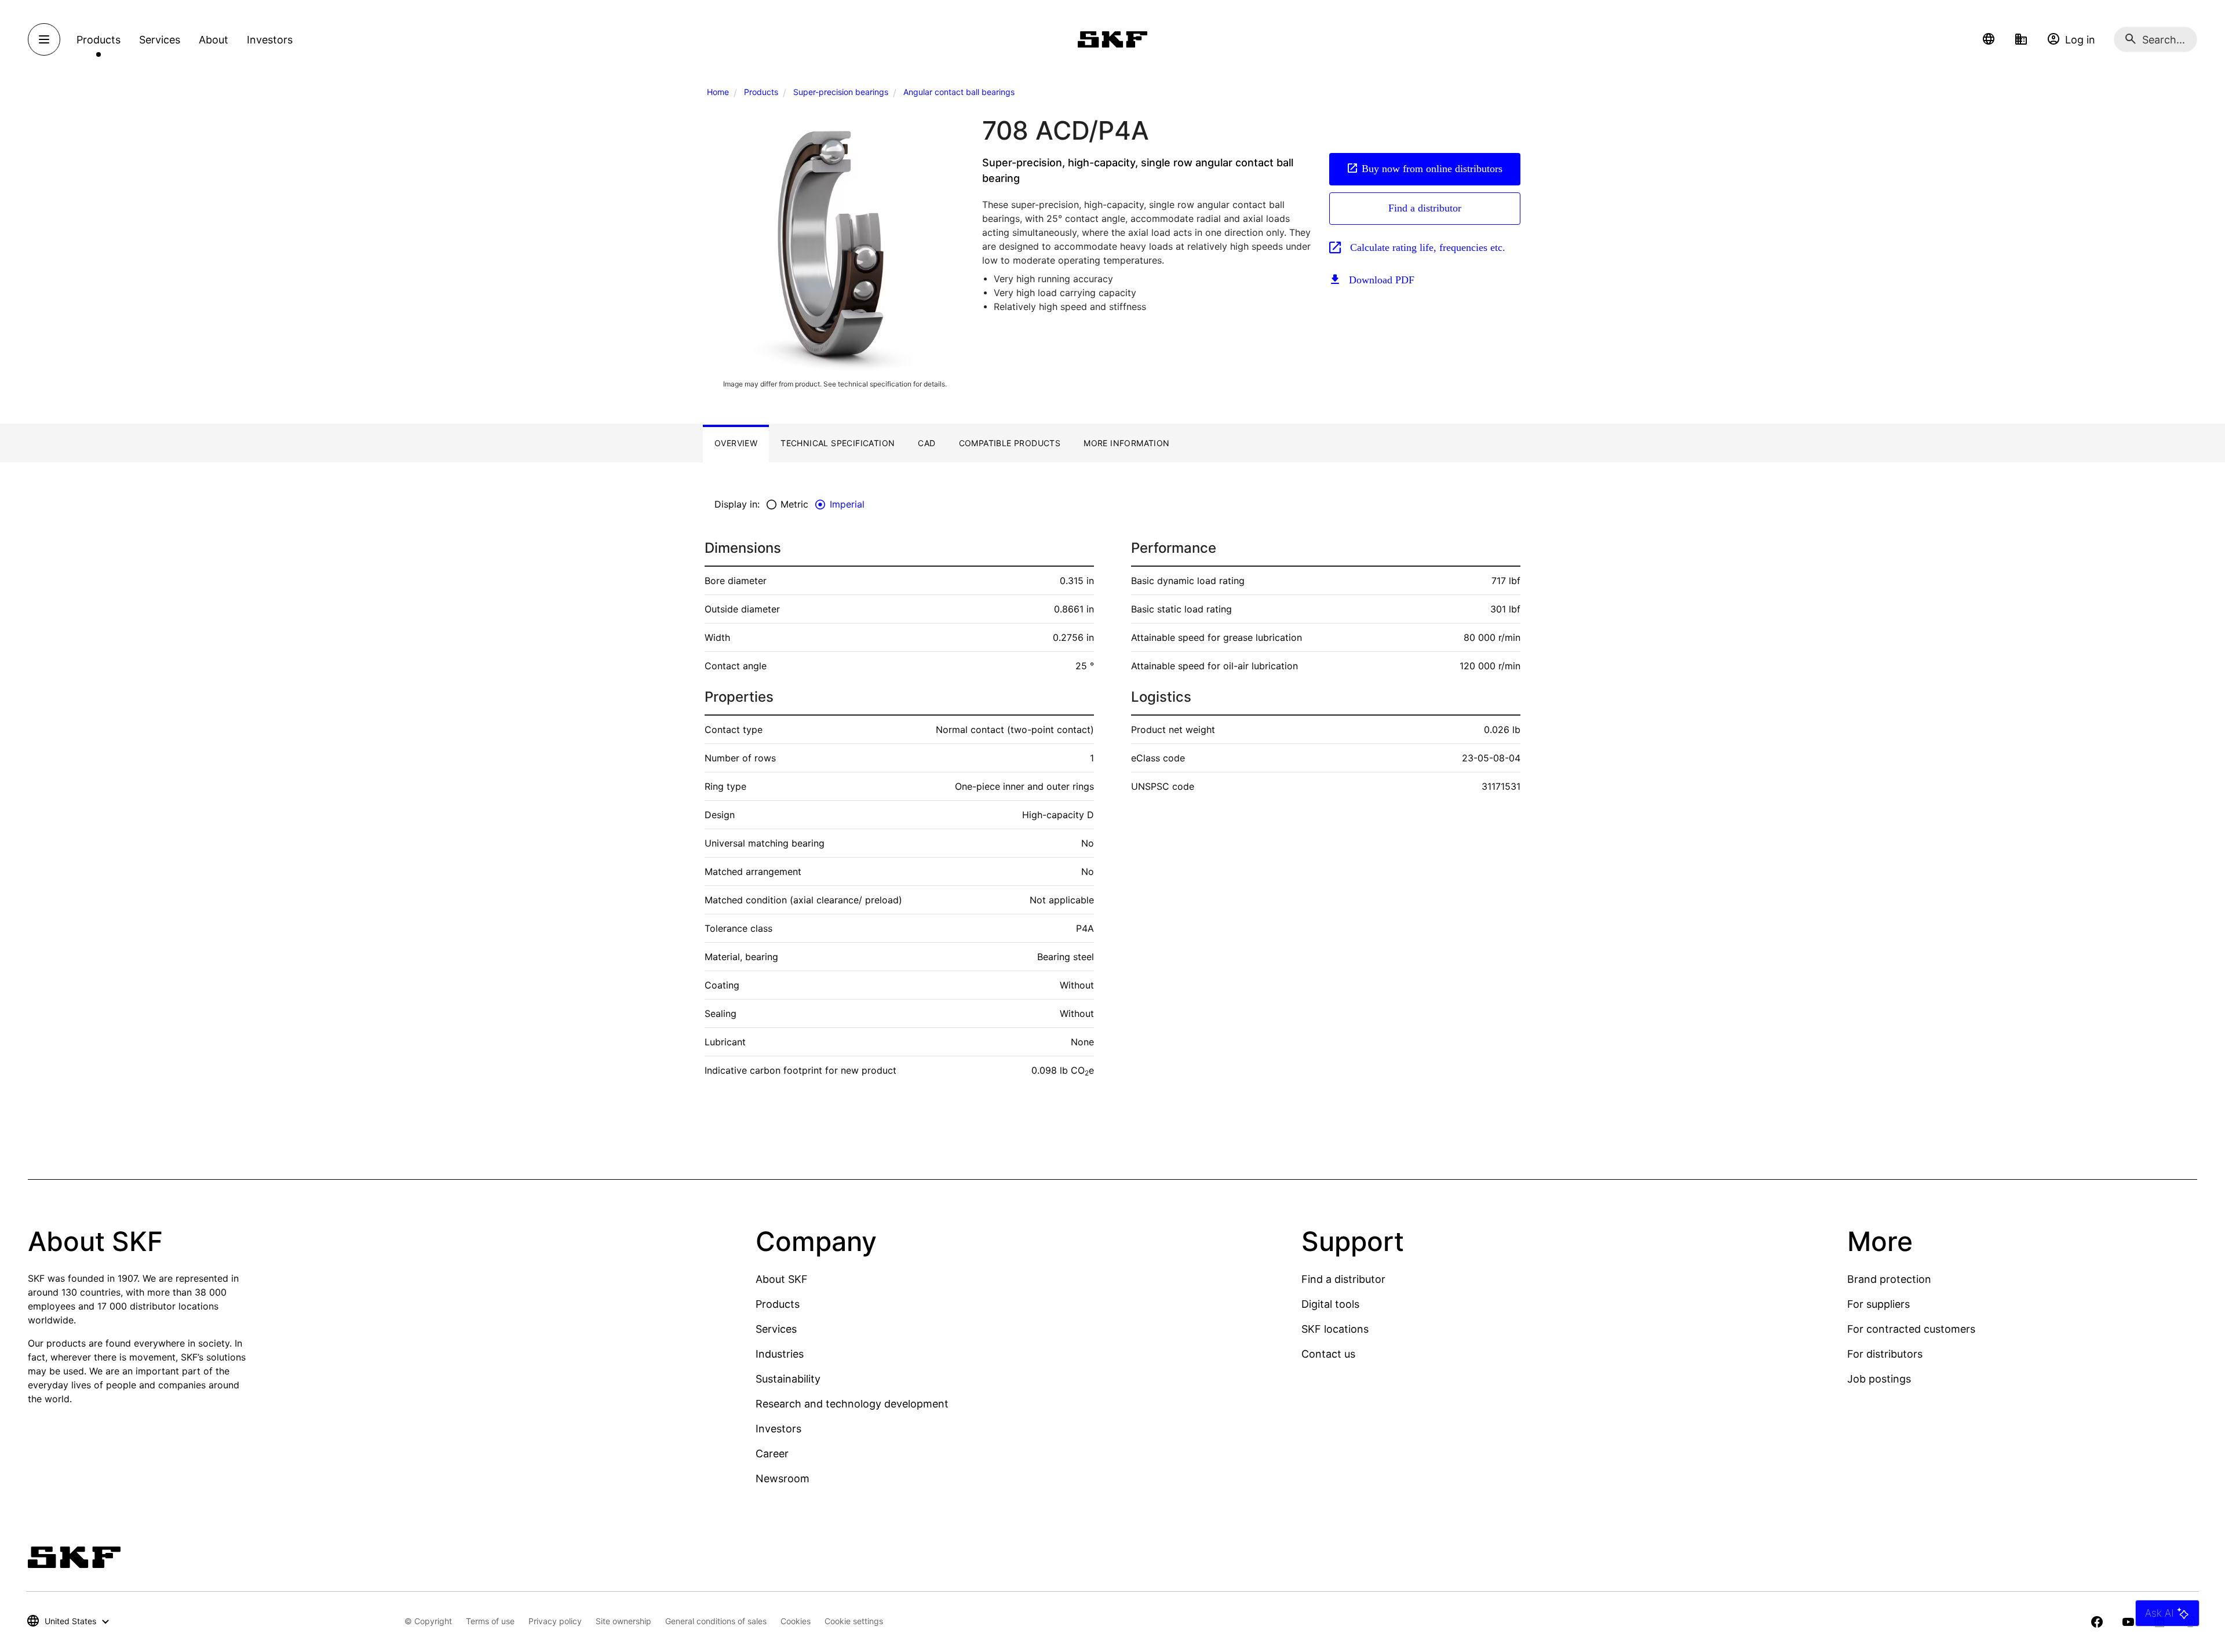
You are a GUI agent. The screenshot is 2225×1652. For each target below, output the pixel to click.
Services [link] (160, 40)
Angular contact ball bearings (959, 92)
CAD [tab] (927, 443)
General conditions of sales (716, 1621)
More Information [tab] (1126, 443)
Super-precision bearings (841, 92)
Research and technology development (852, 1404)
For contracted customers (1911, 1329)
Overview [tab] (736, 443)
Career (772, 1454)
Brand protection (1889, 1279)
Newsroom (783, 1478)
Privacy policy (555, 1621)
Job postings (1879, 1379)
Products (761, 92)
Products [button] (99, 40)
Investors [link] (270, 40)
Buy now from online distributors (1432, 169)
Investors (778, 1429)
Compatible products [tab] (1010, 443)
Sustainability (788, 1379)
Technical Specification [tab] (838, 443)
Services (776, 1329)
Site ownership (623, 1621)
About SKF (782, 1279)
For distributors (1885, 1354)
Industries (780, 1354)
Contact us (1328, 1354)
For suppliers (1879, 1304)
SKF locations (1335, 1329)
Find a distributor (1425, 208)
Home (718, 92)
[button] (1989, 39)
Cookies (796, 1621)
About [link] (214, 40)
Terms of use (490, 1621)
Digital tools (1330, 1304)
